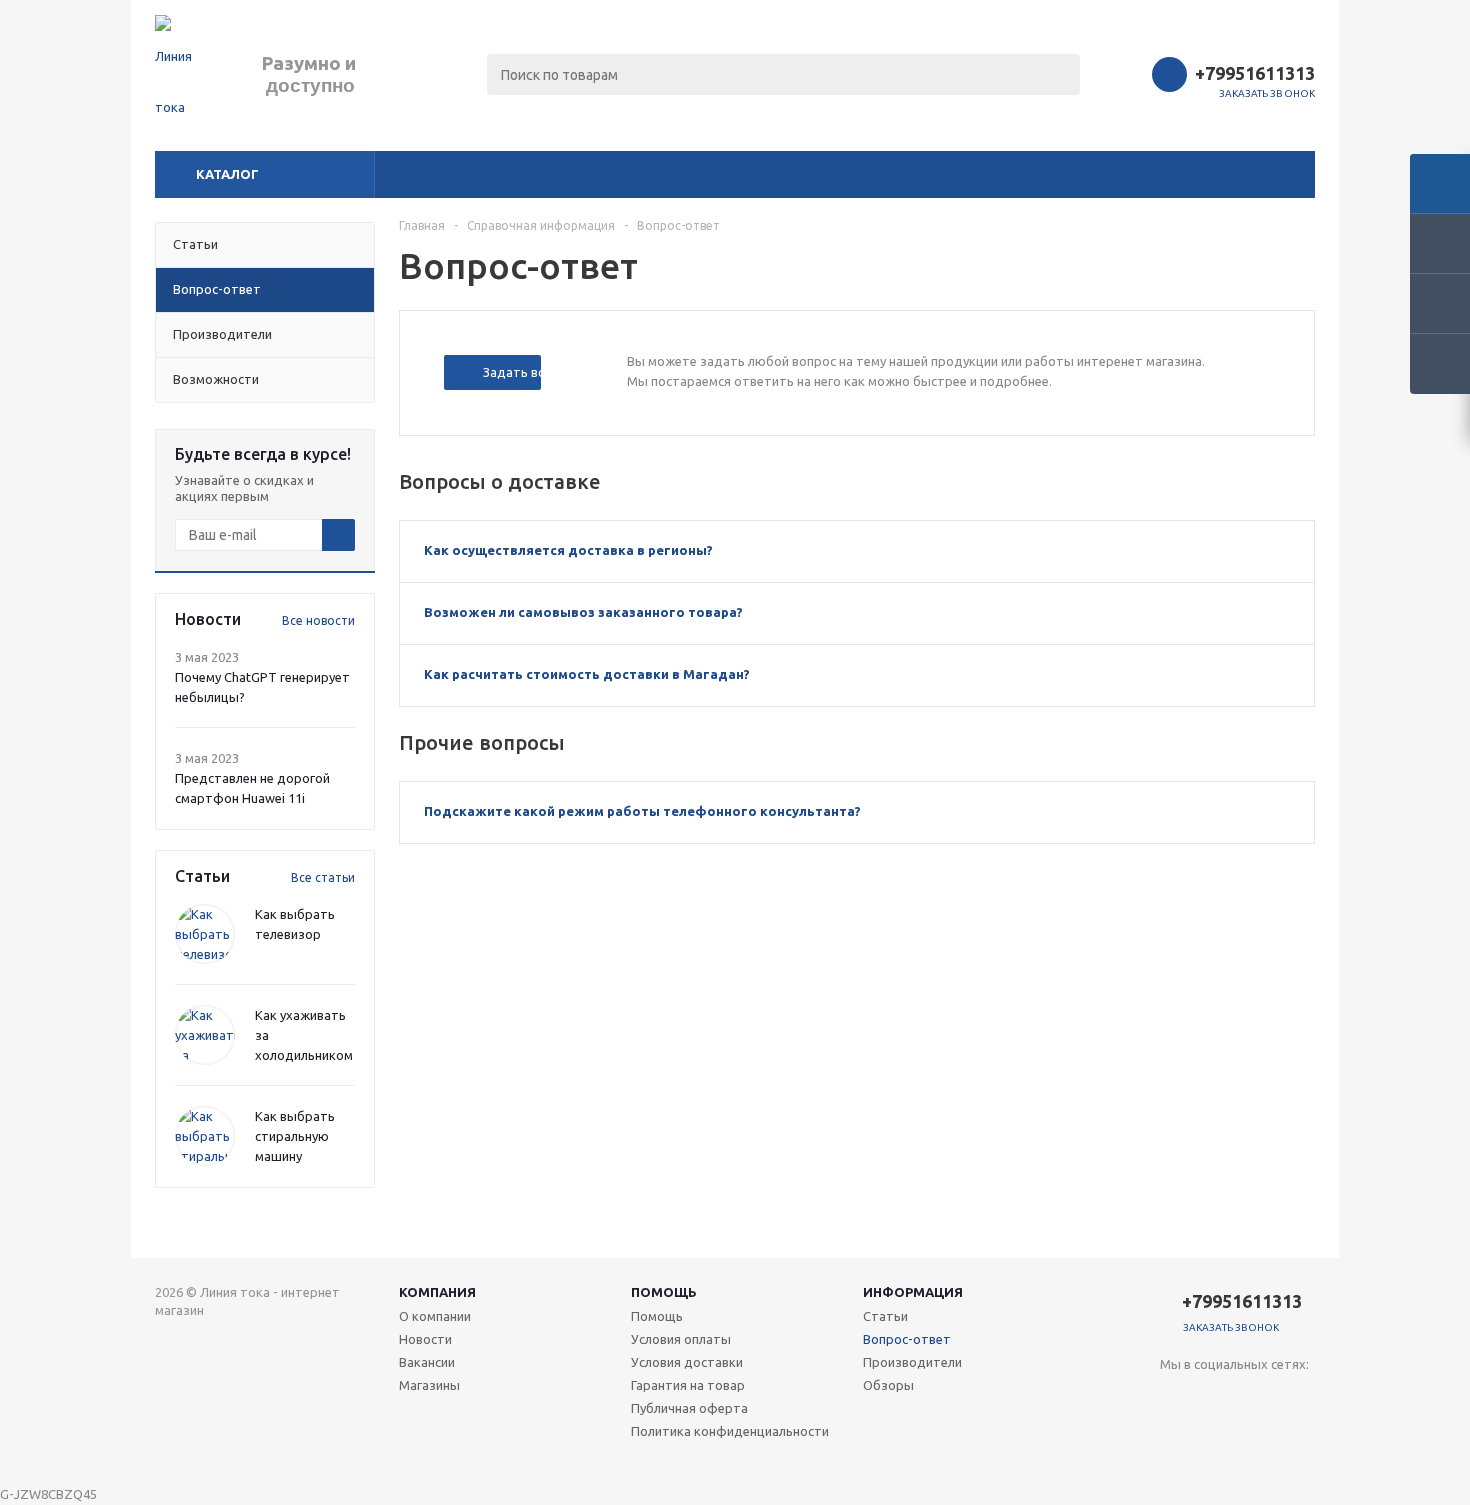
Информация (913, 1292)
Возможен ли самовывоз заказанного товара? (583, 612)
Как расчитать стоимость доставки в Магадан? (587, 674)
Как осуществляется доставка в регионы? (568, 550)
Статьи (885, 1316)
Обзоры (888, 1385)
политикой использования (1166, 1393)
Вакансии (427, 1362)
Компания (437, 1292)
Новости (425, 1339)
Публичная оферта (689, 1408)
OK (1144, 1453)
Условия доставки (687, 1362)
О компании (435, 1316)
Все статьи (323, 877)
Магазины (429, 1385)
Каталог (227, 174)
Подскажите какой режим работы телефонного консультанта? (642, 811)
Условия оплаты (681, 1339)
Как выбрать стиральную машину (295, 1136)
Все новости (318, 620)
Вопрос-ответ (907, 1339)
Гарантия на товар (688, 1385)
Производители (912, 1362)
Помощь (664, 1292)
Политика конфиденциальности (730, 1431)
